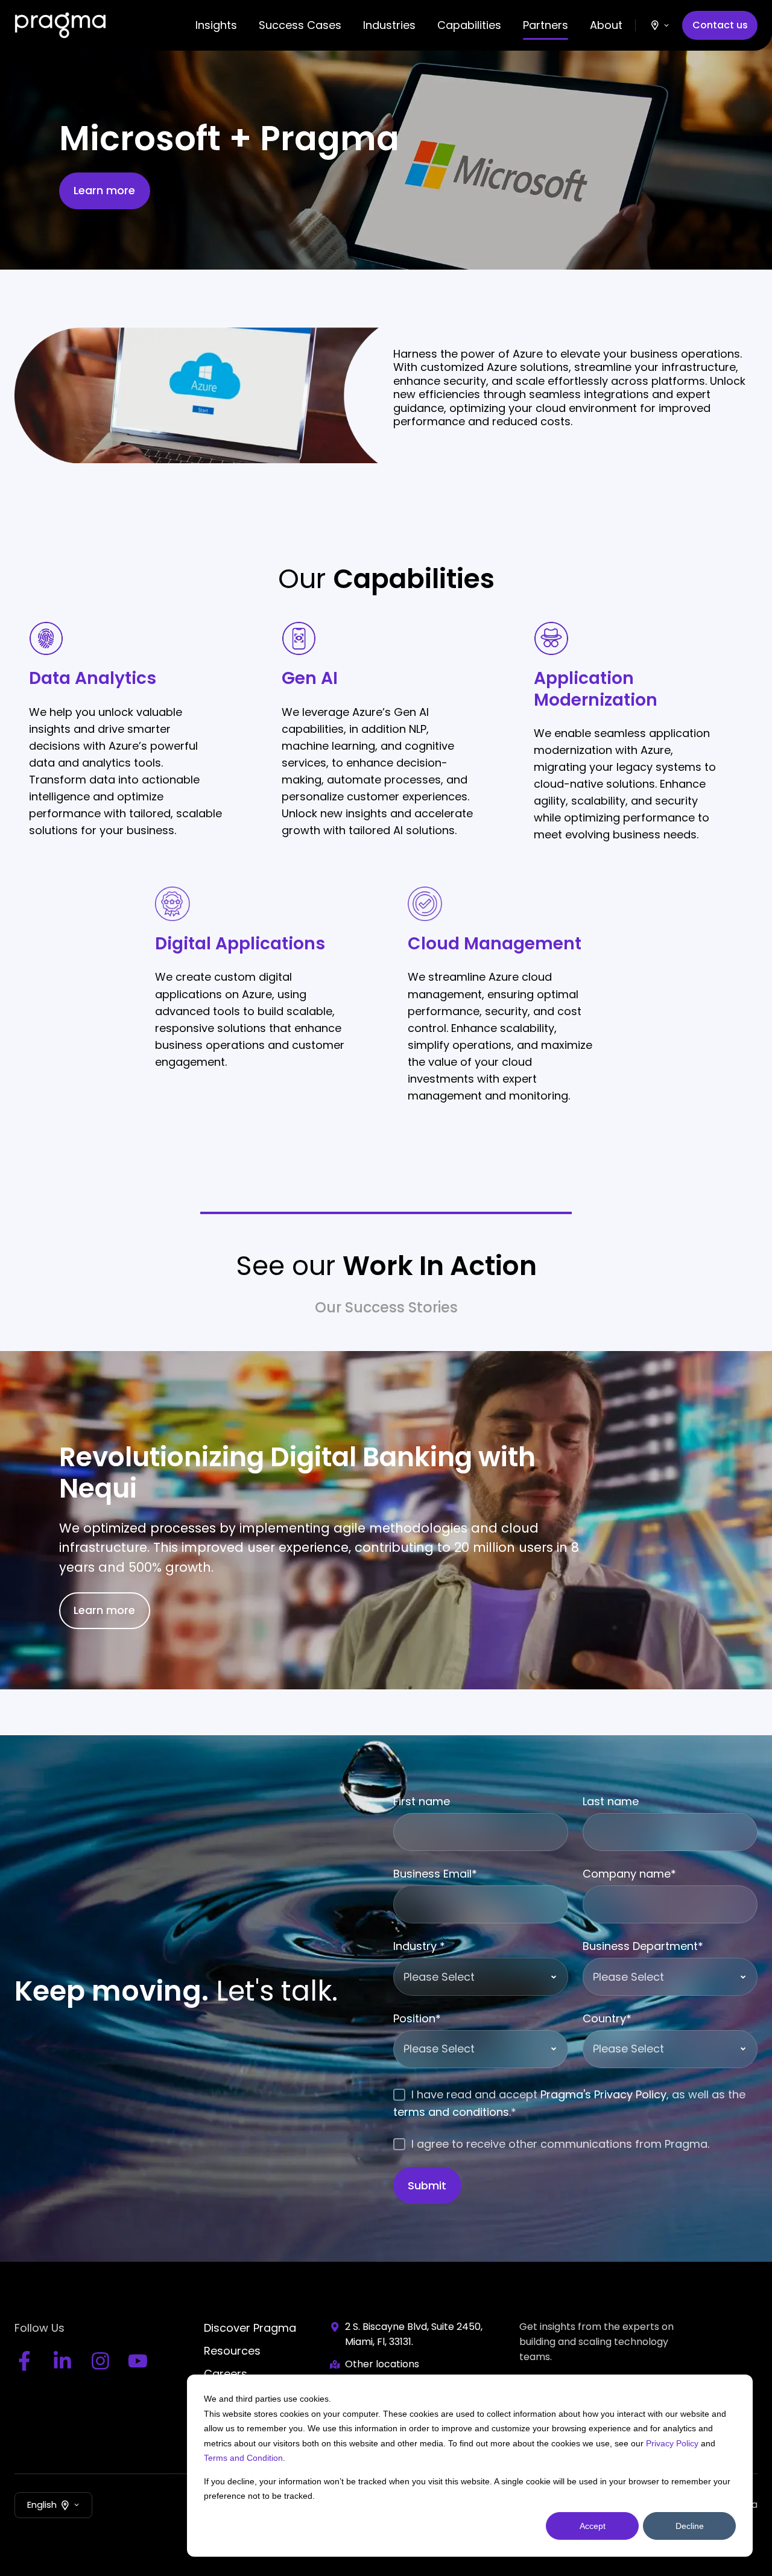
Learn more (104, 190)
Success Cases (300, 25)
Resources (232, 2351)
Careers (226, 2374)
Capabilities (469, 25)
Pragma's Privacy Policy (603, 2094)
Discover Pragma (250, 2328)
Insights (216, 25)
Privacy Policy (672, 2443)
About (606, 25)
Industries (389, 25)
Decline (690, 2526)
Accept (593, 2526)
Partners (546, 25)
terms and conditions (451, 2112)
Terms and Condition (243, 2458)
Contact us (720, 25)
